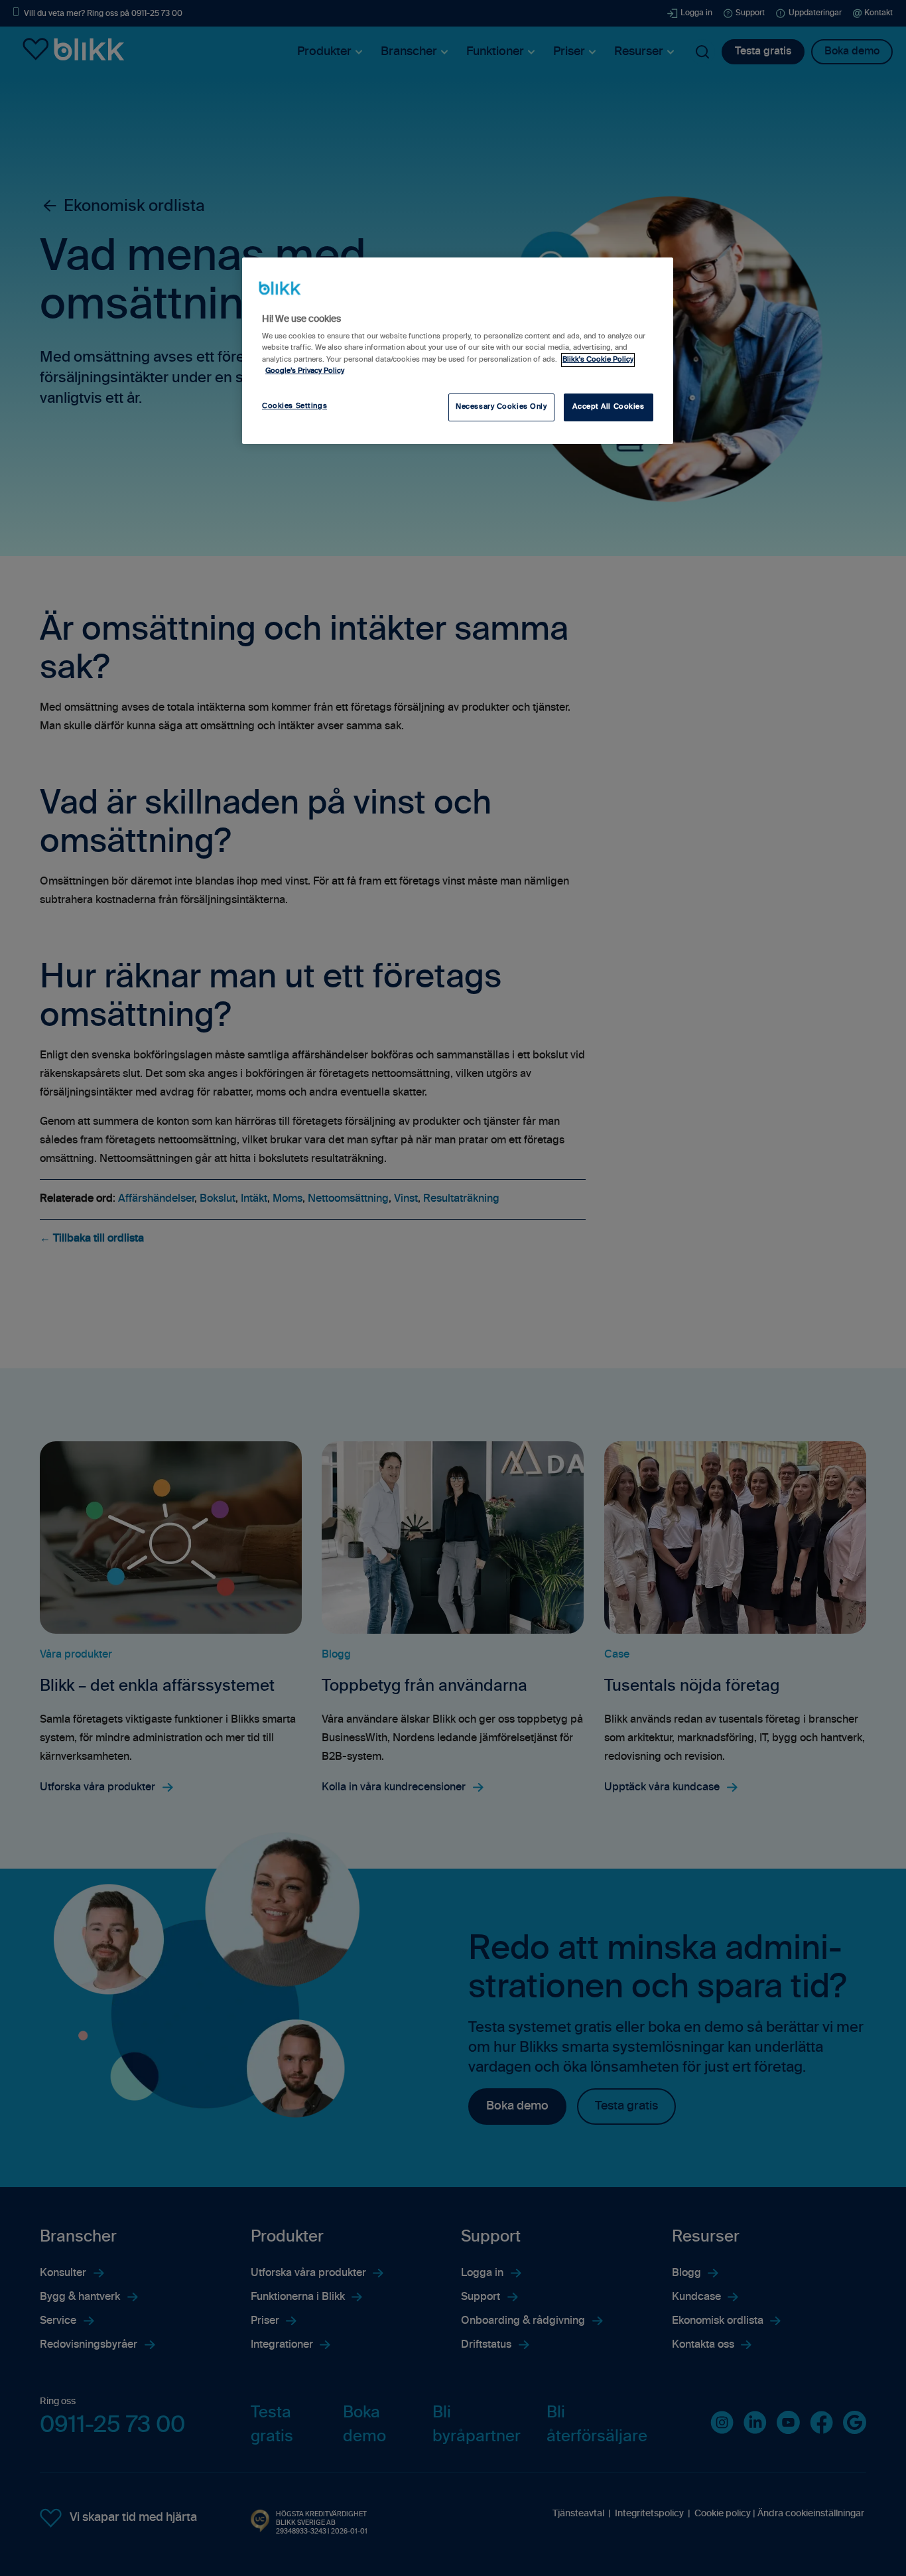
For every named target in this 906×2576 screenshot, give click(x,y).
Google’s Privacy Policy (305, 371)
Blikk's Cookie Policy (598, 360)
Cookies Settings (294, 406)
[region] (458, 350)
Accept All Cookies (608, 407)
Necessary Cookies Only (501, 407)
